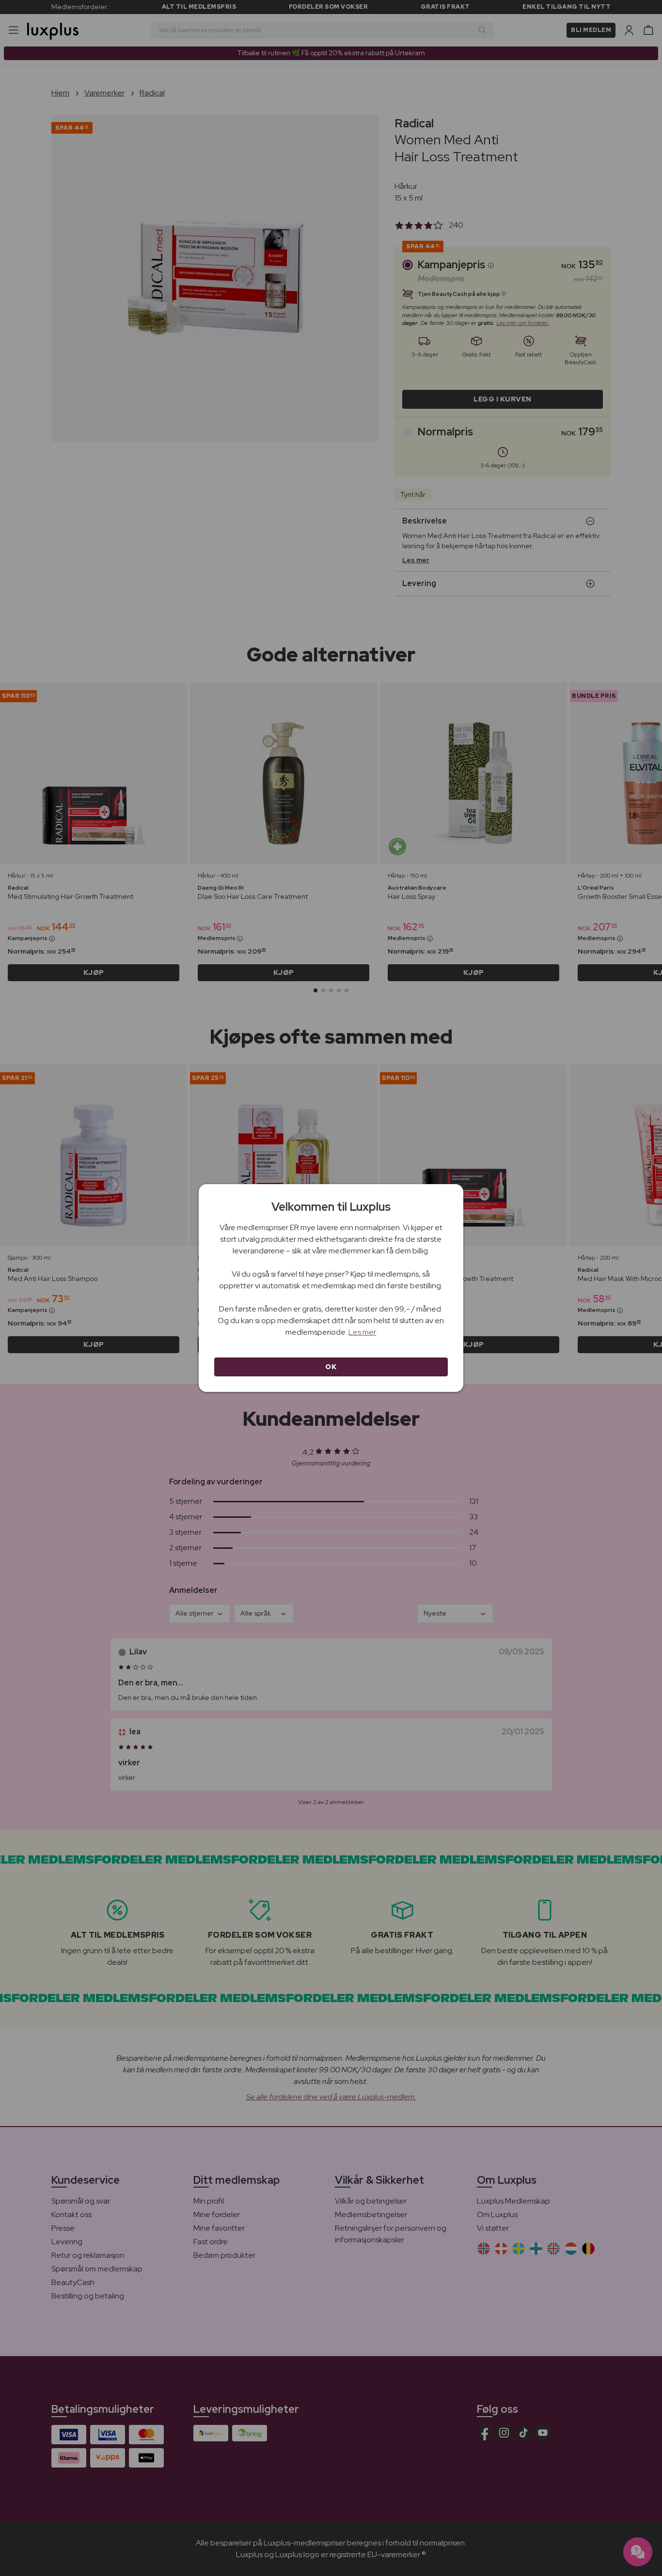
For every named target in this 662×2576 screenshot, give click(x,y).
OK (331, 1367)
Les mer (362, 1332)
